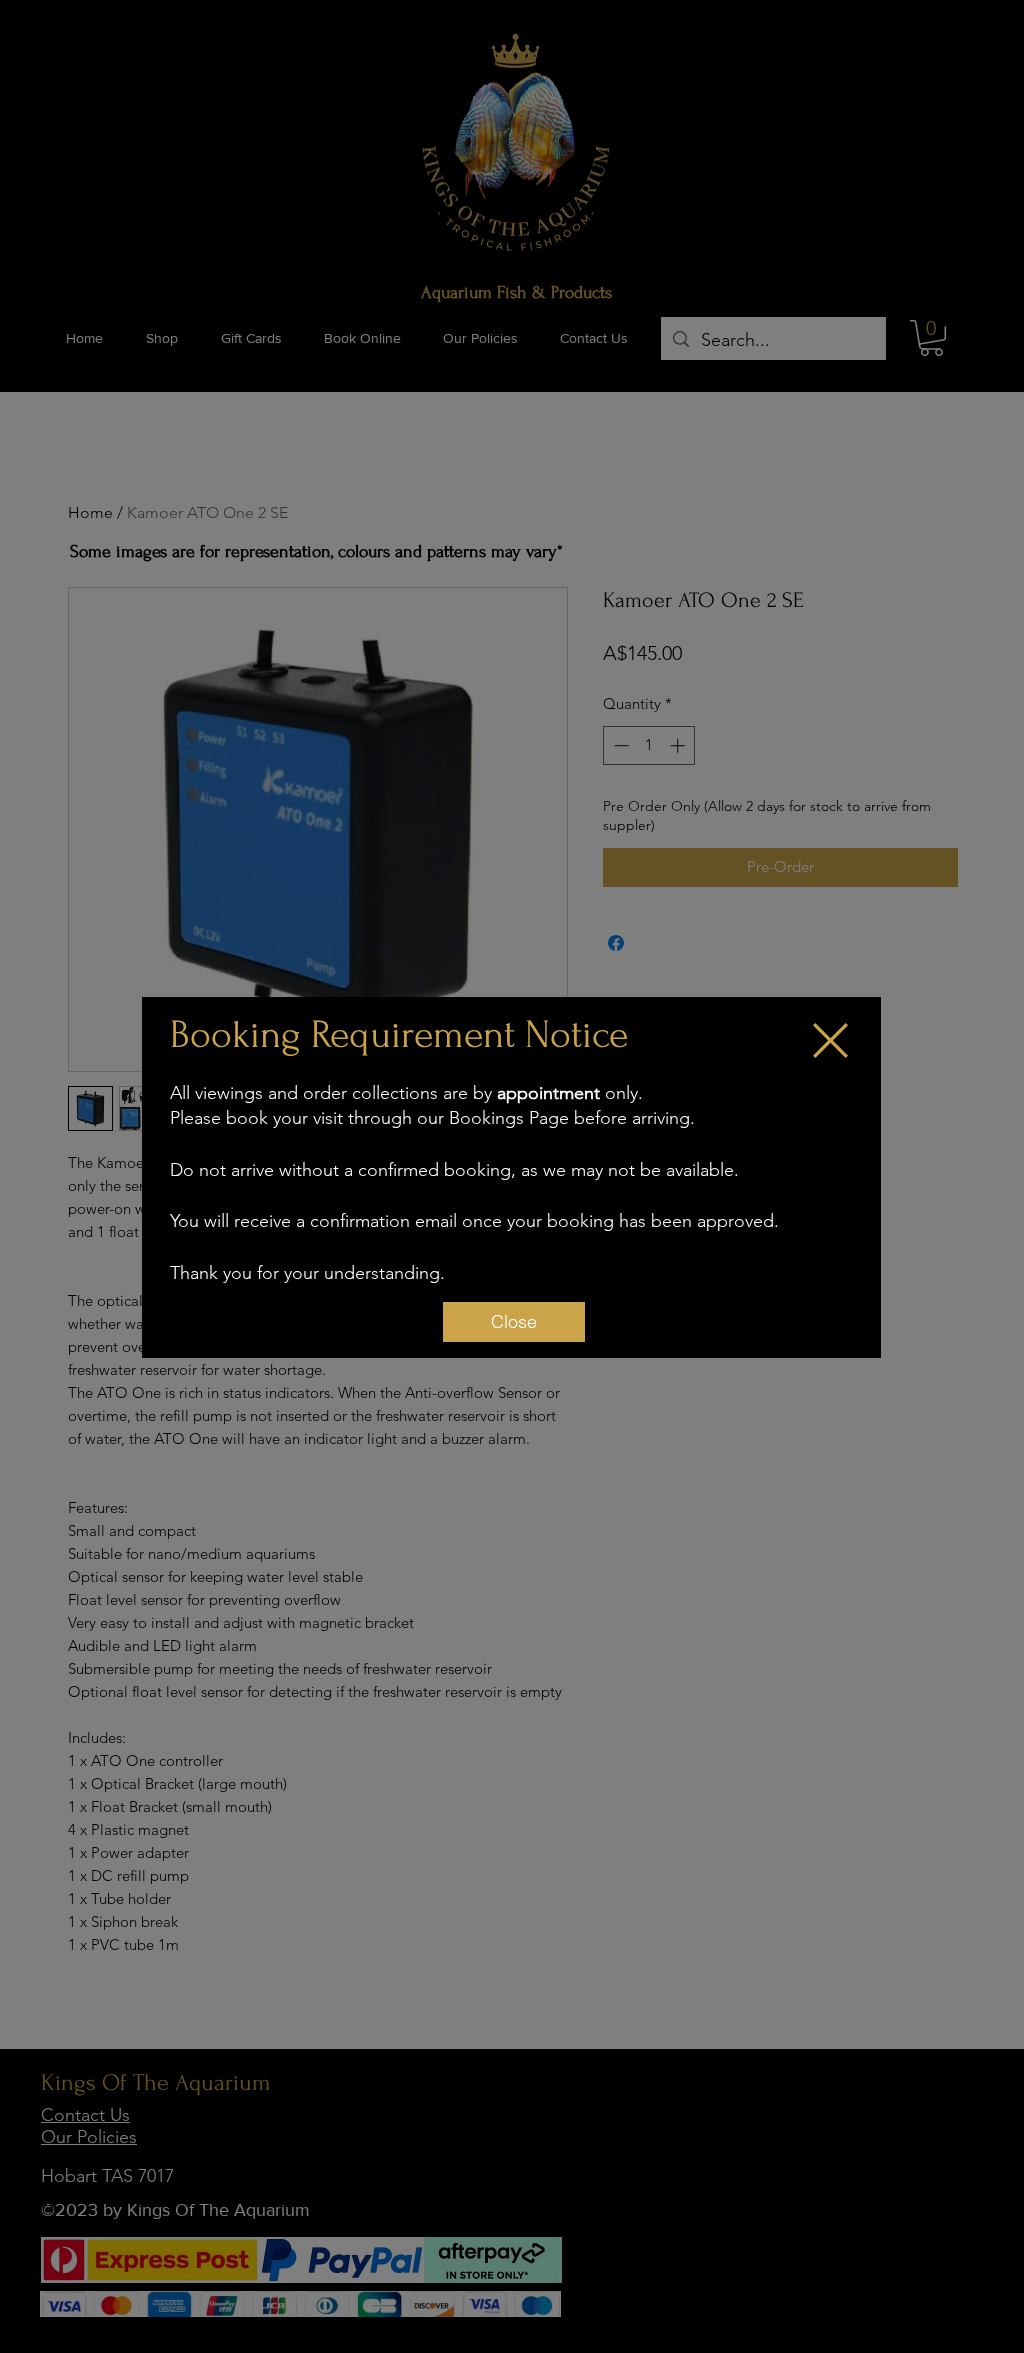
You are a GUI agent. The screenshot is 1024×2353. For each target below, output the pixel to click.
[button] (830, 1040)
